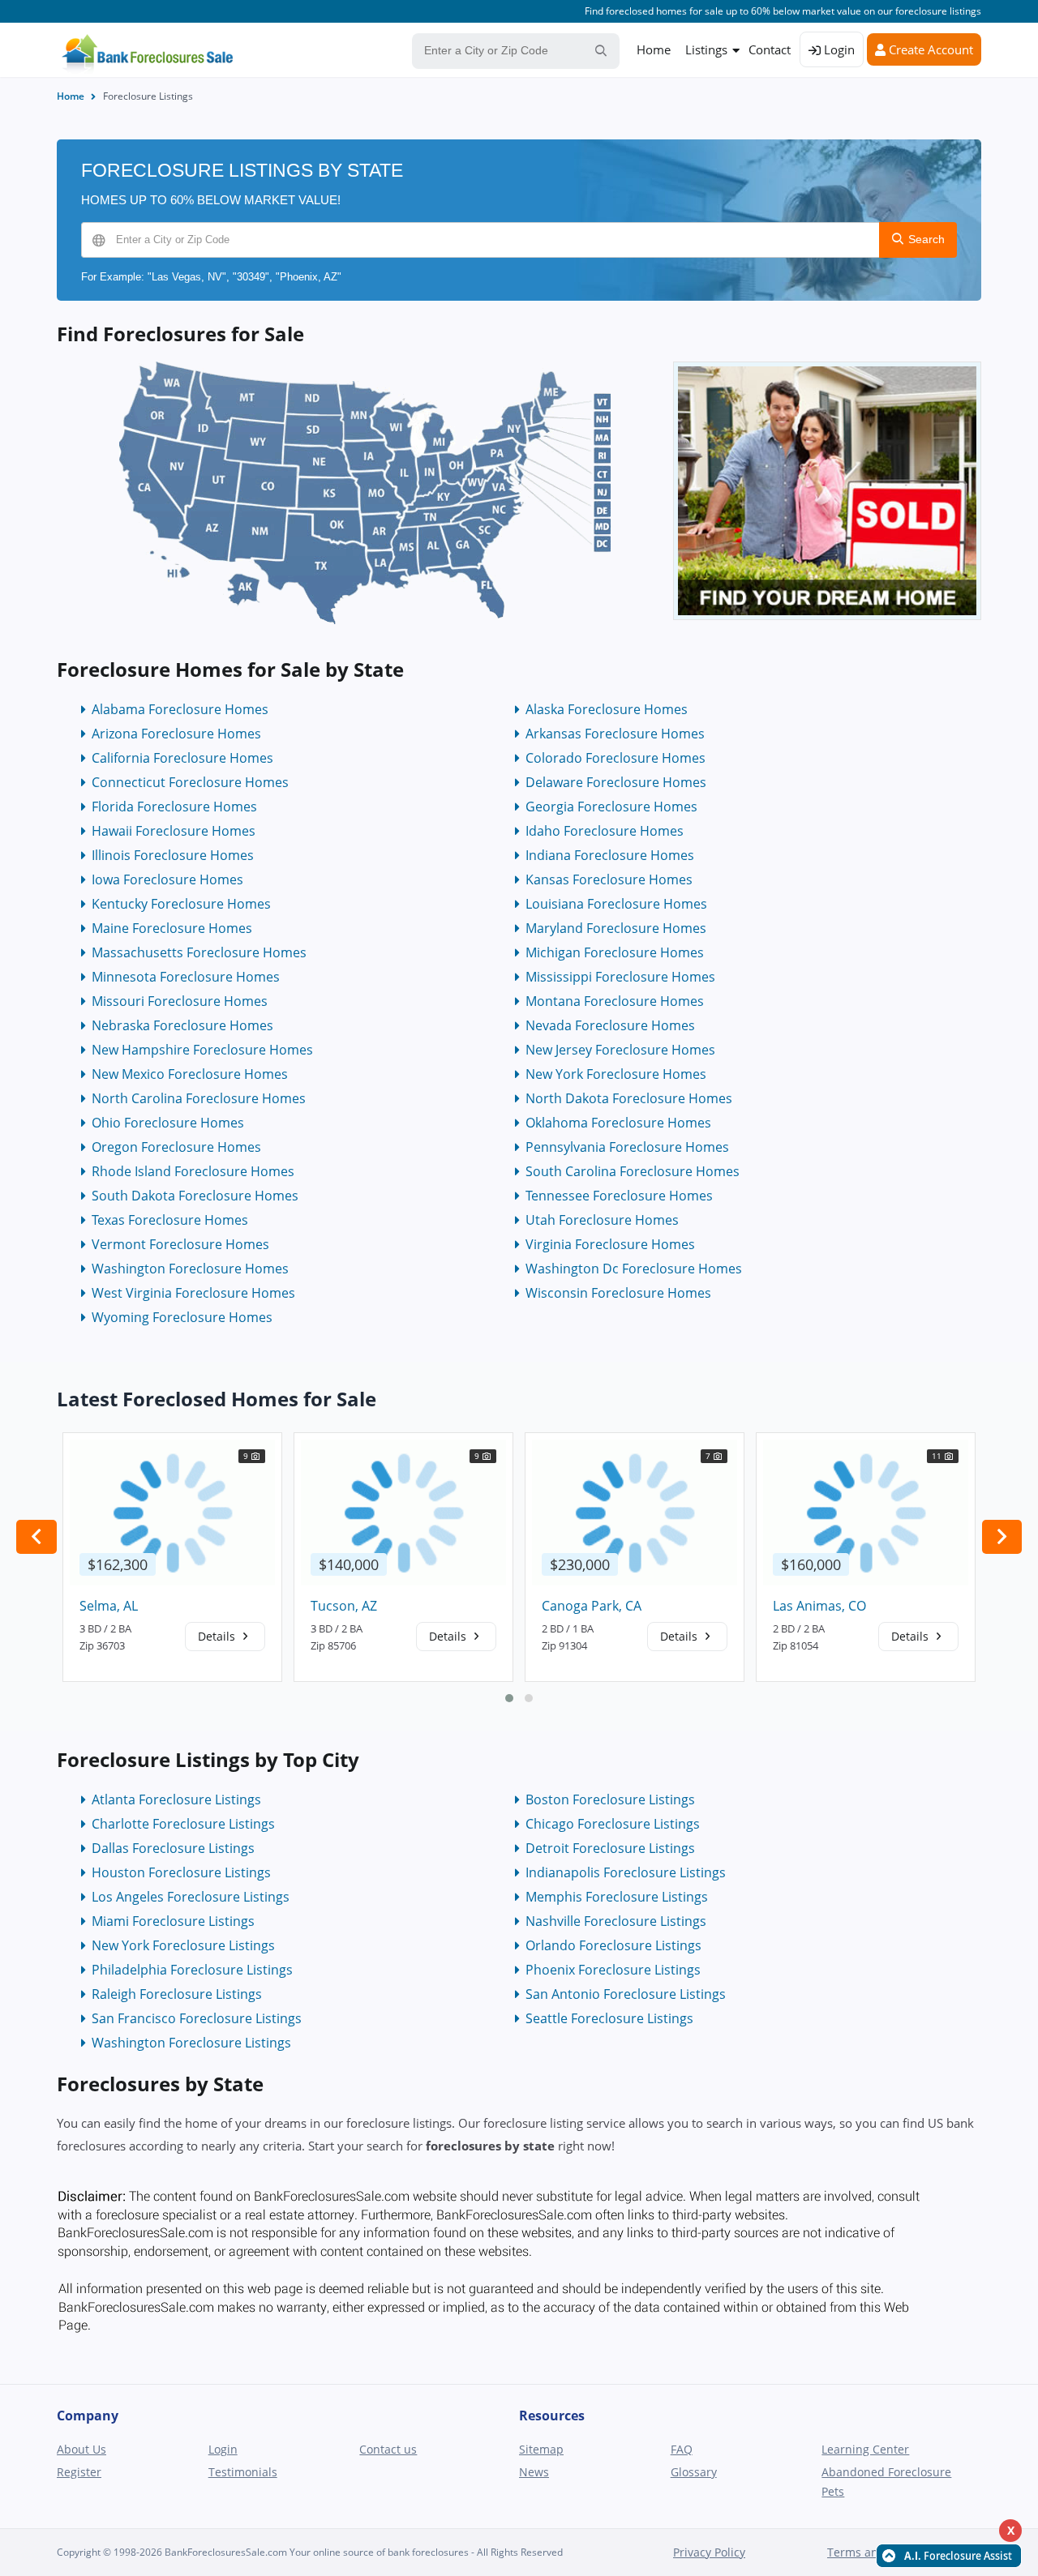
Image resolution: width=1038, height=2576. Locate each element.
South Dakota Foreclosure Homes (195, 1196)
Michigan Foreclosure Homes (615, 952)
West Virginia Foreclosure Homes (193, 1293)
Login (838, 49)
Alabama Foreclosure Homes (180, 709)
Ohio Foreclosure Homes (168, 1123)
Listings (706, 49)
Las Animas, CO (819, 1606)
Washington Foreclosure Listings (191, 2043)
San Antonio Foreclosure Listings (626, 1994)
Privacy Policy (709, 2552)
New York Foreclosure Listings (183, 1945)
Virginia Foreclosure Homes (610, 1244)
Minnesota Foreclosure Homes (186, 977)
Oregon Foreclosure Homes (176, 1147)
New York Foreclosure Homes (616, 1074)
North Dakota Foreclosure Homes (629, 1098)
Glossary (694, 2472)
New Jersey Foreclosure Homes (620, 1050)
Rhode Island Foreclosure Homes (193, 1171)
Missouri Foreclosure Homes (180, 1001)
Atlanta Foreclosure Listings (176, 1799)
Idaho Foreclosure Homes (605, 831)
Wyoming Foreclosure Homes (182, 1317)
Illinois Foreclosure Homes (173, 855)
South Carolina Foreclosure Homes (633, 1171)
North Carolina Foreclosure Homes (199, 1098)
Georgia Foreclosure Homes (611, 807)
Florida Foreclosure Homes (174, 807)
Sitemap (541, 2449)
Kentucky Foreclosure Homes (181, 904)
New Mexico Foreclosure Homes (190, 1074)
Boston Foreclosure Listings (610, 1799)
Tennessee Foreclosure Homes (619, 1196)
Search (925, 239)
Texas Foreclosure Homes (170, 1220)
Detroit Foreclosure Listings (610, 1848)
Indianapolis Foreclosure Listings (626, 1872)
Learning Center (865, 2449)
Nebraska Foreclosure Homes (182, 1025)
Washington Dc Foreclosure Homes (634, 1269)
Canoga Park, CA (592, 1606)
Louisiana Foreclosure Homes (616, 904)
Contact (770, 49)
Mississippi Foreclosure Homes (620, 977)
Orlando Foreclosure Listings (613, 1945)
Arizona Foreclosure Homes (176, 734)
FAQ (682, 2449)
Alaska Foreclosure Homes (607, 709)
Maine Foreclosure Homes (172, 928)
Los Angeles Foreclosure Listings (191, 1897)
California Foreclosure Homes (182, 758)
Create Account (929, 49)
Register (79, 2472)
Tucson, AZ (344, 1606)
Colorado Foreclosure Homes (616, 758)
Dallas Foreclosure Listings (173, 1848)
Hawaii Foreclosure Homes (174, 831)
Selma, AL (109, 1606)
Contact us (388, 2449)
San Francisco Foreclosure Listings (197, 2018)
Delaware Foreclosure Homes (616, 782)
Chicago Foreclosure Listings (613, 1824)
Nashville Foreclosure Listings (616, 1921)
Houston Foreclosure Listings (181, 1872)
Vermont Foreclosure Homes (180, 1244)
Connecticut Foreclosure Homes (190, 782)
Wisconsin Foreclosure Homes (618, 1293)
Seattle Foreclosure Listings (609, 2018)
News (534, 2472)
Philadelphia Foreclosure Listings (192, 1970)
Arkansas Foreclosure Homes (615, 734)
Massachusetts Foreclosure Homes (199, 952)
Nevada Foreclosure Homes (610, 1025)
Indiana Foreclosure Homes (610, 855)
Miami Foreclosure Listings (173, 1921)
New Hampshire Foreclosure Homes (202, 1050)
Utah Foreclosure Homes (602, 1220)
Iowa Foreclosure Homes (167, 879)
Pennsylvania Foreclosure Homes (627, 1147)
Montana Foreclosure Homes (615, 1001)
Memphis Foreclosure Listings (617, 1897)
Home (654, 49)
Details (218, 1636)
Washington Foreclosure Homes (190, 1269)
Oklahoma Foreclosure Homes (618, 1123)
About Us (81, 2449)
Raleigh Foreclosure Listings (177, 1994)
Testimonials (243, 2472)
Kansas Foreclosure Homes (609, 879)
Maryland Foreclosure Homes (616, 928)
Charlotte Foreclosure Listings (183, 1824)
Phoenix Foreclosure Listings (613, 1970)
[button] (509, 1698)
